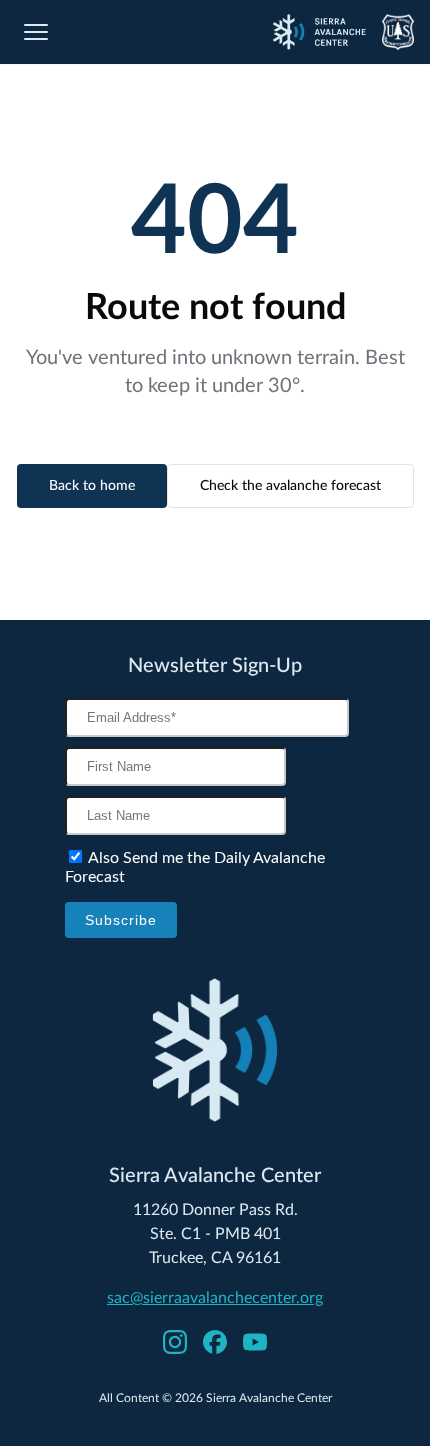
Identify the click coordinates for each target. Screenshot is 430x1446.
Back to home (92, 486)
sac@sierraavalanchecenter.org (215, 1298)
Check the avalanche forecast (290, 486)
